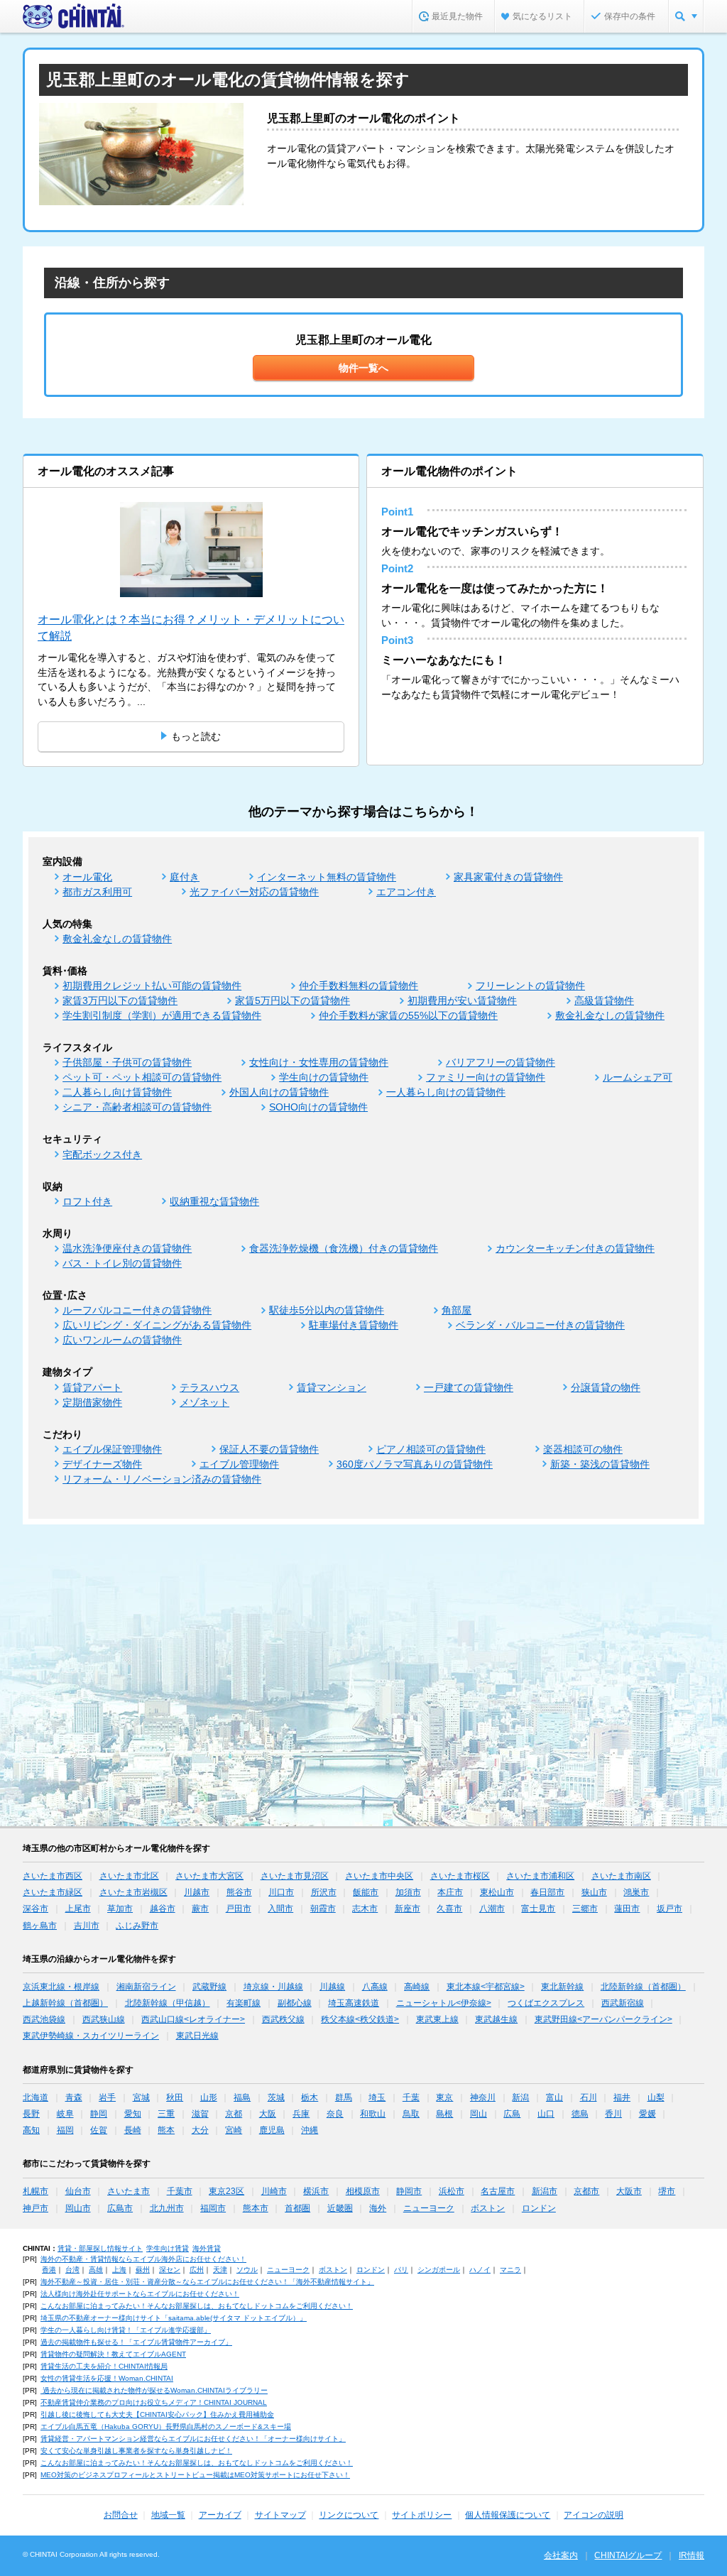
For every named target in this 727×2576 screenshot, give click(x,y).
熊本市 (256, 2208)
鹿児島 (272, 2130)
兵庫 (301, 2114)
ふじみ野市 (137, 1926)
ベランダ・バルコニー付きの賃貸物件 (540, 1325)
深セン (170, 2270)
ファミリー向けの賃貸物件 (486, 1077)
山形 (209, 2097)
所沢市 (324, 1892)
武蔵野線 (209, 1987)
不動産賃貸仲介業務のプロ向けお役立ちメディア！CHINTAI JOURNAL (154, 2402)
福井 (622, 2097)
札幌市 (35, 2191)
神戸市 (35, 2208)
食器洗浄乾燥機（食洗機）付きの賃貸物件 (344, 1248)
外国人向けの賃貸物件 (279, 1092)
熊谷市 (239, 1892)
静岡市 (409, 2191)
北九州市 (167, 2208)
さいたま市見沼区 (295, 1876)
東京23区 (226, 2191)
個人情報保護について (508, 2515)
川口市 (281, 1892)
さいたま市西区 (53, 1876)
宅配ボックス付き (102, 1155)
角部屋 (457, 1310)
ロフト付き (87, 1201)
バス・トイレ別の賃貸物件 (122, 1263)
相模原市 (363, 2191)
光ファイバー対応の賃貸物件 (254, 892)
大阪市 (629, 2191)
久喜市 (449, 1909)
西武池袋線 (44, 2019)
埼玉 (377, 2097)
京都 (234, 2114)
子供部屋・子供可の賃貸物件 (127, 1062)
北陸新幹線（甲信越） (168, 2003)
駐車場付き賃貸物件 (354, 1325)
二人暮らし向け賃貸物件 (117, 1092)
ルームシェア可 (638, 1077)
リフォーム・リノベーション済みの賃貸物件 (162, 1479)
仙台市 (78, 2191)
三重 (166, 2114)
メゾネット (204, 1402)
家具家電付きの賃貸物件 (508, 877)
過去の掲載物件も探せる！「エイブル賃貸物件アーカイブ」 (136, 2342)
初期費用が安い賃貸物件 (462, 1000)
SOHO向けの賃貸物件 (318, 1107)
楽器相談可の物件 (583, 1449)
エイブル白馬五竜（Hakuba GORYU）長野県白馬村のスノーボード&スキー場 (166, 2427)
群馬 (344, 2097)
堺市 (667, 2191)
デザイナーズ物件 (102, 1464)
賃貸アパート (92, 1387)
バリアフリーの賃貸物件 (501, 1062)
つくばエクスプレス (546, 2003)
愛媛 (647, 2114)
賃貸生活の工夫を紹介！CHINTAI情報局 (104, 2366)
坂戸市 (669, 1909)
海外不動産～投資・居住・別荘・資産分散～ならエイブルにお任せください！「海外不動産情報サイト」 (207, 2282)
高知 (31, 2130)
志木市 (365, 1909)
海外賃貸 (207, 2248)
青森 (74, 2097)
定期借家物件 (92, 1402)
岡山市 (78, 2208)
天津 (220, 2270)
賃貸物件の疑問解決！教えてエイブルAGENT (113, 2354)
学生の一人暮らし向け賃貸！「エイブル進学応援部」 (126, 2330)
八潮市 (492, 1909)
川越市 (197, 1892)
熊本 (166, 2130)
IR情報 (692, 2555)
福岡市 (213, 2208)
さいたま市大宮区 (209, 1876)
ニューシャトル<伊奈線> (444, 2003)
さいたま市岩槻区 (133, 1892)
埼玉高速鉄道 (354, 2003)
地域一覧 (168, 2515)
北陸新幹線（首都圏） (643, 1987)
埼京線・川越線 (273, 1987)
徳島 (580, 2114)
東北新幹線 (562, 1987)
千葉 (411, 2097)
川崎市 (274, 2191)
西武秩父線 (283, 2019)
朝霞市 (323, 1909)
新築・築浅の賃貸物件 (600, 1464)
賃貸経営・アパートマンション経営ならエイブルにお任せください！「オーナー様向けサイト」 (193, 2439)
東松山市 (497, 1892)
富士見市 (538, 1909)
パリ (401, 2270)
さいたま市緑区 (53, 1892)
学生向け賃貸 (168, 2248)
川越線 (332, 1987)
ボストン (488, 2208)
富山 (554, 2097)
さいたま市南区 (621, 1876)
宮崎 (234, 2130)
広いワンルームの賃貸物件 (122, 1340)
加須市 (408, 1892)
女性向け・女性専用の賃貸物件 (319, 1062)
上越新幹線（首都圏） (65, 2003)
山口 (546, 2114)
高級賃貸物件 (604, 1000)
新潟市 (545, 2191)
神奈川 (483, 2097)
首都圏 (297, 2208)
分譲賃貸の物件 (606, 1387)
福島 (242, 2097)
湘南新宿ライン (146, 1987)
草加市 (120, 1909)
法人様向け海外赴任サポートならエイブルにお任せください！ (140, 2294)
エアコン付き (406, 892)
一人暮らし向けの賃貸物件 (446, 1092)
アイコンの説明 (594, 2515)
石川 (589, 2097)
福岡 (65, 2130)
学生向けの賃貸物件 (324, 1077)
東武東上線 (437, 2019)
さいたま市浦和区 (540, 1876)
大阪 (268, 2114)
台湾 (72, 2270)
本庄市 (450, 1892)
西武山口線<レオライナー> (193, 2019)
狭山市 (594, 1892)
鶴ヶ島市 (40, 1926)
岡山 (479, 2114)
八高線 (375, 1987)
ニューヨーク (429, 2208)
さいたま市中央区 (379, 1876)
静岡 (99, 2114)
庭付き (185, 877)
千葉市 (180, 2191)
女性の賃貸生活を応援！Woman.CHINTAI (107, 2378)
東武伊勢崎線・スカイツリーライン (91, 2036)
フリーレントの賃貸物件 (530, 986)
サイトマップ (280, 2515)
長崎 (133, 2130)
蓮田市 (627, 1909)
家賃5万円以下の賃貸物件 (293, 1000)
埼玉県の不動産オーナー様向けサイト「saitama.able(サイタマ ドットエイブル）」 (174, 2318)
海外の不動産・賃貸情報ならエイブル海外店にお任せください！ (143, 2259)
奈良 (335, 2114)
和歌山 (373, 2114)
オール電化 (87, 877)
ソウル (247, 2270)
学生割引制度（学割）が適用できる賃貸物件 (162, 1015)
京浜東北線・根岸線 (61, 1987)
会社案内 (561, 2555)
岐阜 (65, 2114)
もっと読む (196, 736)
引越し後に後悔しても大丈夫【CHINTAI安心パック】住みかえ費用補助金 (157, 2414)
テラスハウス (209, 1387)
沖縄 (310, 2130)
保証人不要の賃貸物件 (269, 1449)
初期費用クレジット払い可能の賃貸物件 (152, 986)
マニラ (510, 2270)
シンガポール (439, 2270)
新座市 (408, 1909)
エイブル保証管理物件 (112, 1449)
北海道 (35, 2097)
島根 (444, 2114)
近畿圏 (340, 2208)
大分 (200, 2130)
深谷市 (35, 1909)
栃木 (310, 2097)
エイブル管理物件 (239, 1464)
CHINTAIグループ (628, 2555)
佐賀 (99, 2130)
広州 (197, 2270)
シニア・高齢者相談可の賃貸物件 (137, 1107)
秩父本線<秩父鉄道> (360, 2019)
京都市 (586, 2191)
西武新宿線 (623, 2003)
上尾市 (78, 1909)
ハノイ (480, 2270)
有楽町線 (244, 2003)
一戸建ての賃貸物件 (469, 1387)
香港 (49, 2270)
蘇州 (143, 2270)
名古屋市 (498, 2191)
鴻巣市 (636, 1892)
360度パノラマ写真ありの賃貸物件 (415, 1464)
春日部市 (547, 1892)
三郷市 (585, 1909)
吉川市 (87, 1926)
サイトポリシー (422, 2515)
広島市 (120, 2208)
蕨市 (200, 1909)
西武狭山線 (104, 2019)
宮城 (141, 2097)
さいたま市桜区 (460, 1876)
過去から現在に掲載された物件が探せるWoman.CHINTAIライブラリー (154, 2390)
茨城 (276, 2097)
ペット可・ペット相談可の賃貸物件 (142, 1077)
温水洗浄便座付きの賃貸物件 (127, 1248)
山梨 (656, 2097)
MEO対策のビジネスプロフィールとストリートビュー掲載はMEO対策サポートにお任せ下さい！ (195, 2475)
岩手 (107, 2097)
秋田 (175, 2097)
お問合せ (121, 2515)
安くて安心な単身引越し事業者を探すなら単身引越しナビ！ (136, 2451)
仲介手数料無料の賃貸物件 (359, 986)
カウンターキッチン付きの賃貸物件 (575, 1248)
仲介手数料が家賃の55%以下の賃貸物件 (408, 1015)
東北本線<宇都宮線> (486, 1987)
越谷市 (163, 1909)
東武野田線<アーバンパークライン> (603, 2019)
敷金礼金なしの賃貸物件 (117, 939)
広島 (512, 2114)
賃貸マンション (332, 1387)
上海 (119, 2270)
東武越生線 (496, 2019)
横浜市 (316, 2191)
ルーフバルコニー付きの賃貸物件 (137, 1310)
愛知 (133, 2114)
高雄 (96, 2270)
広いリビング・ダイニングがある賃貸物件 (157, 1325)
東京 (444, 2097)
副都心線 (295, 2003)
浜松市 (452, 2191)
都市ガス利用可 (97, 892)
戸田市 (239, 1909)
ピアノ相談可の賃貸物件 (431, 1449)
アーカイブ (220, 2515)
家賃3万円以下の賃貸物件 (120, 1000)
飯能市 (366, 1892)
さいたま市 (129, 2191)
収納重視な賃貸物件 (214, 1201)
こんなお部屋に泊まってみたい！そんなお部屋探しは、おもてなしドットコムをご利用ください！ (197, 2306)
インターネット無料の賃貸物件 (327, 877)
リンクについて (349, 2515)
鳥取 (411, 2114)
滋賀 (200, 2114)
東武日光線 (197, 2036)
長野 (31, 2114)
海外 (378, 2208)
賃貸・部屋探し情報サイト (100, 2248)
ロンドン (539, 2208)
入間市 (280, 1909)
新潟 (520, 2097)
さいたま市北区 (129, 1876)
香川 (613, 2114)
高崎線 (417, 1987)
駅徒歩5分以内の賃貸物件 (327, 1310)
